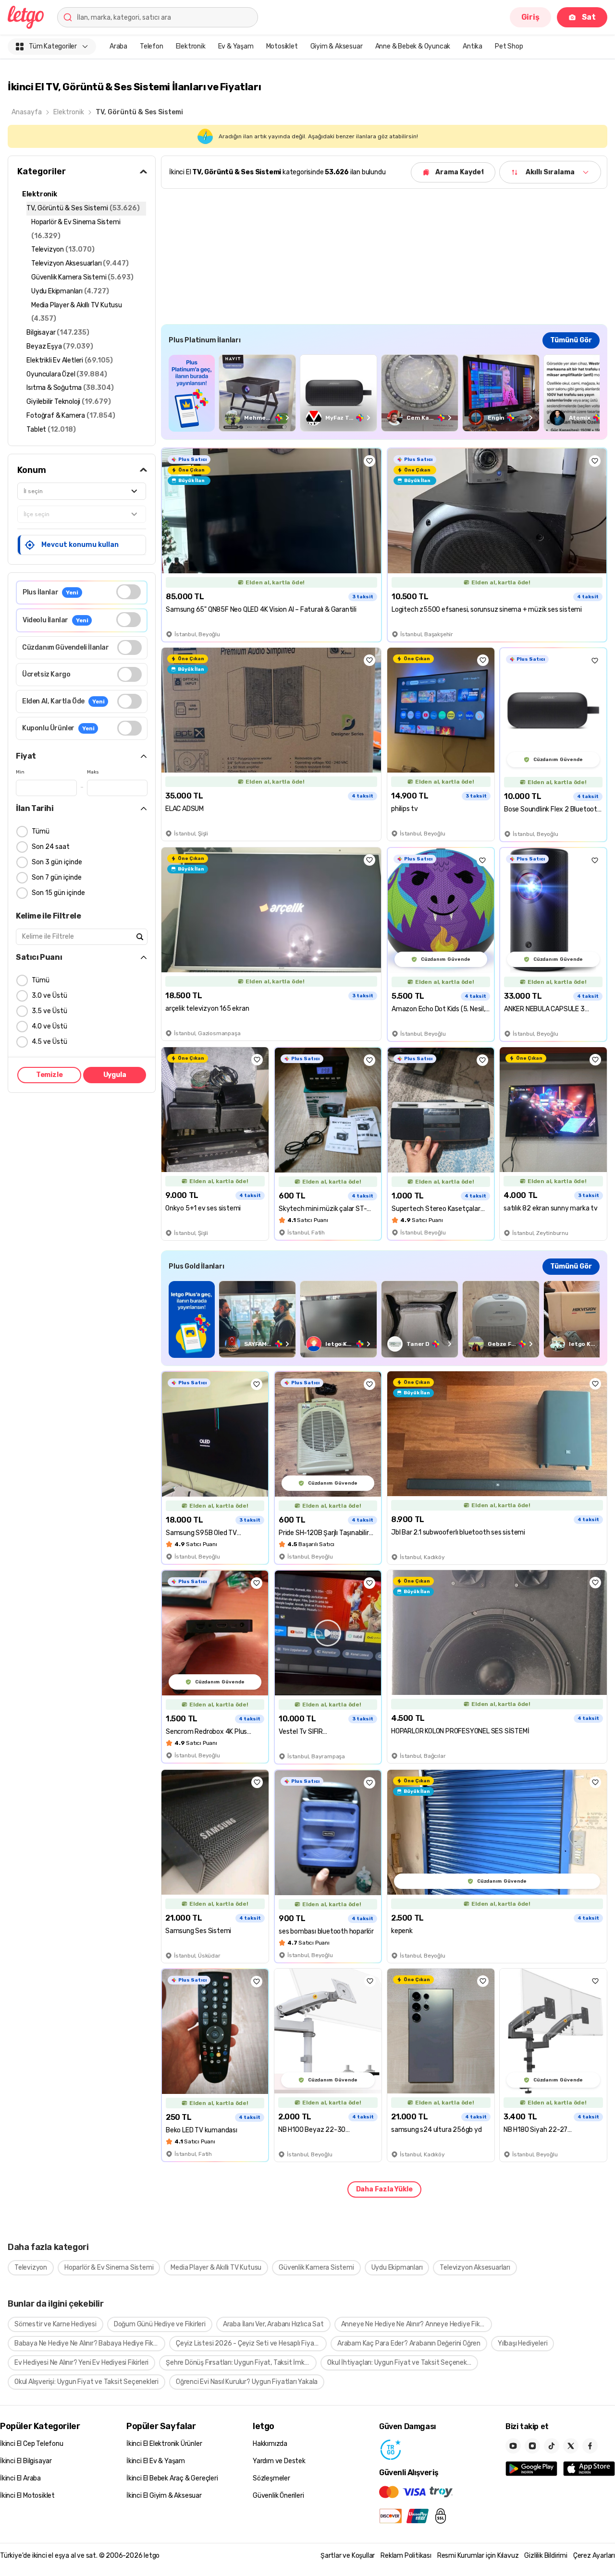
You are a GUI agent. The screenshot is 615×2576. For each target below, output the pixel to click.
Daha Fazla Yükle (384, 2189)
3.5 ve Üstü (49, 1011)
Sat (589, 17)
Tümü (41, 831)
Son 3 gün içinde (57, 862)
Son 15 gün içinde (58, 893)
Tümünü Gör (571, 340)
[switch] (129, 592)
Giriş (530, 17)
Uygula (115, 1075)
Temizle (49, 1075)
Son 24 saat (51, 847)
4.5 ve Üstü (49, 1042)
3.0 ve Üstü (49, 996)
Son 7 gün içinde (57, 877)
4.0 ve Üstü (49, 1026)
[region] (384, 393)
